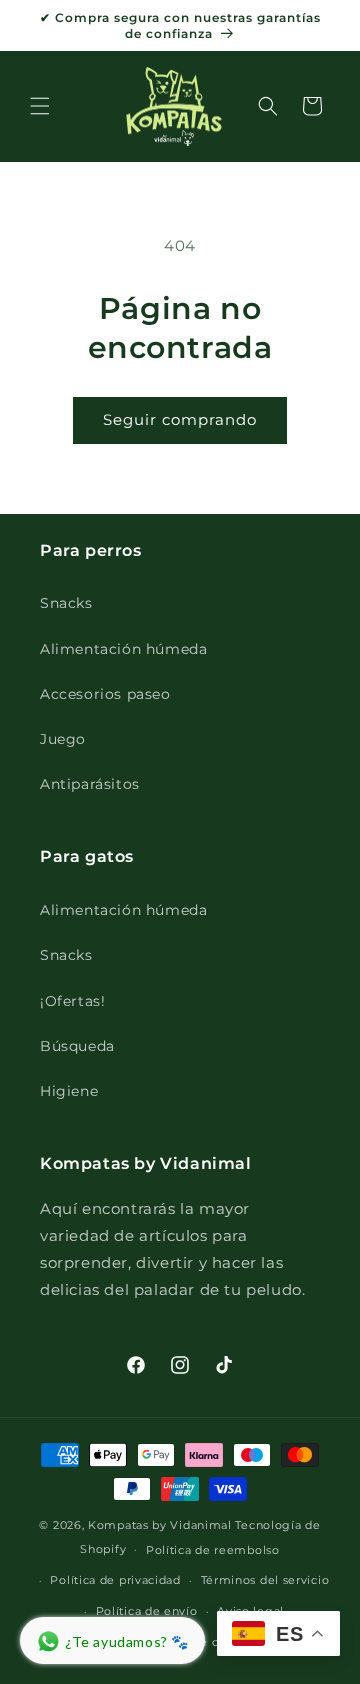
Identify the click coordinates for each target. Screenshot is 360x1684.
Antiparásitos (90, 784)
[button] (40, 106)
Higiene (69, 1091)
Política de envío (147, 1611)
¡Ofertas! (72, 1001)
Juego (63, 739)
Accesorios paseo (105, 694)
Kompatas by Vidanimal (160, 1525)
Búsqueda (77, 1046)
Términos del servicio (265, 1580)
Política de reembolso (213, 1550)
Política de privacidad (115, 1580)
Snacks (66, 603)
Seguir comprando (180, 419)
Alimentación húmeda (123, 649)
